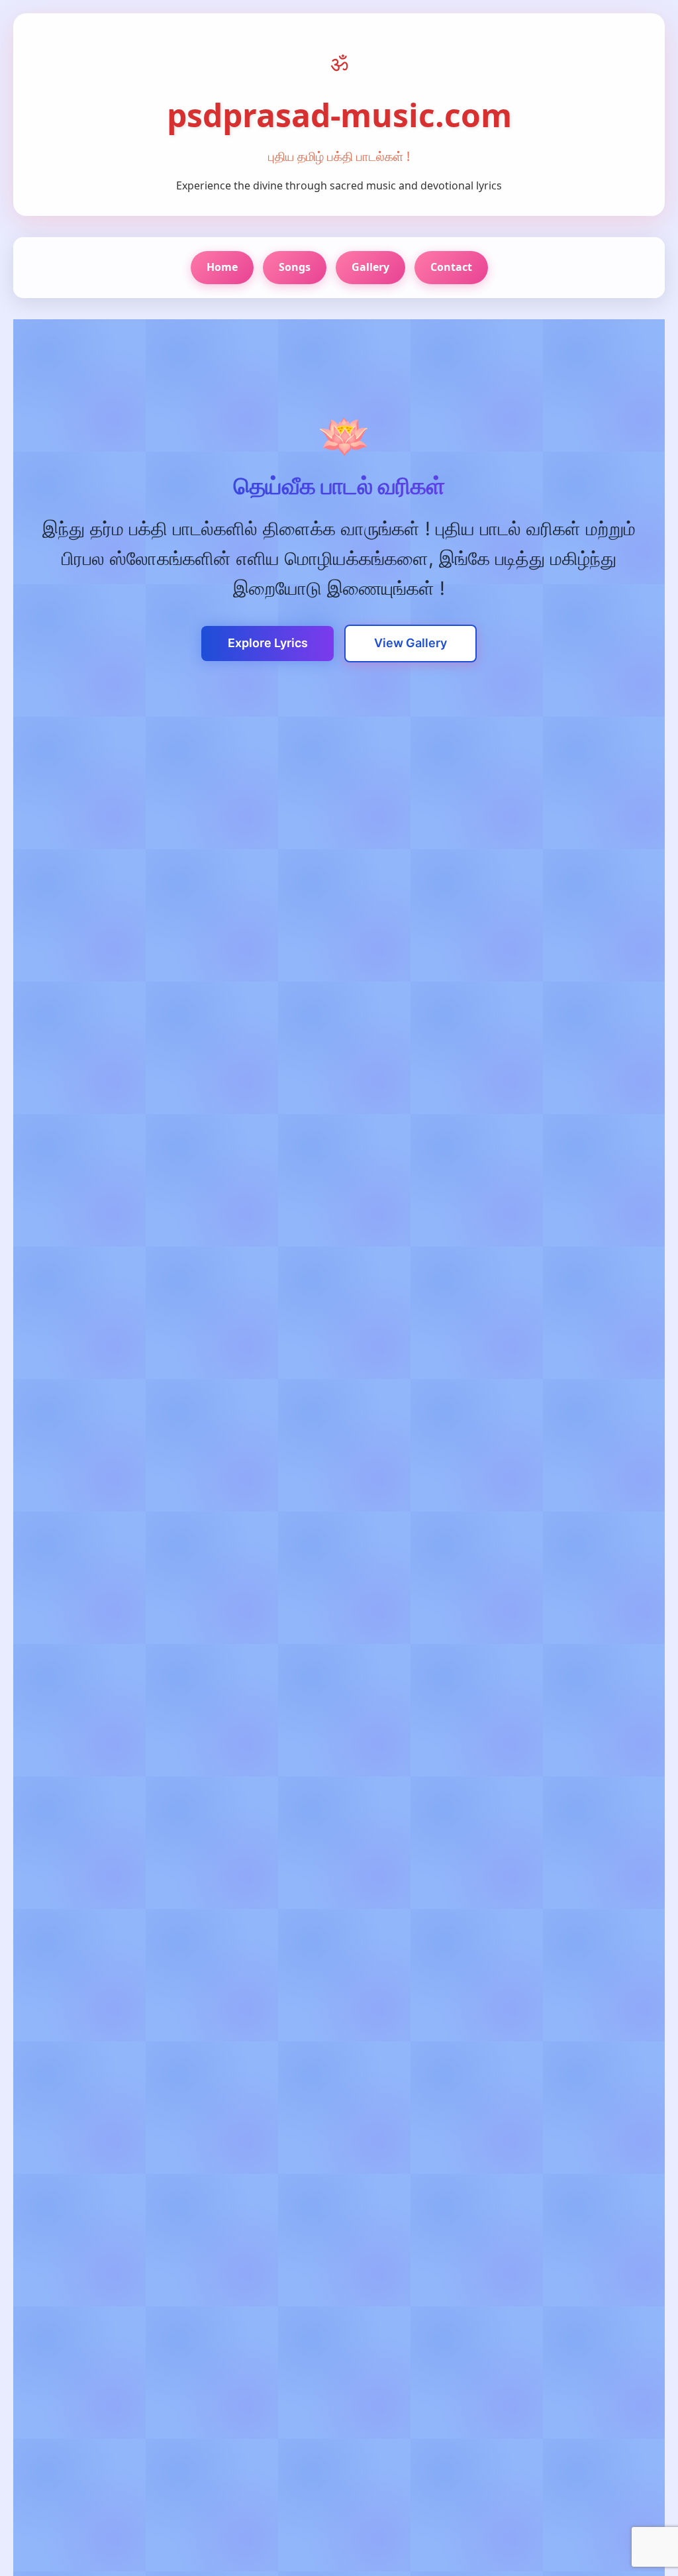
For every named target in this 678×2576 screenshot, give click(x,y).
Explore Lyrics (268, 643)
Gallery (370, 267)
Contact (451, 267)
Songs (295, 267)
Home (222, 267)
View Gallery (411, 643)
